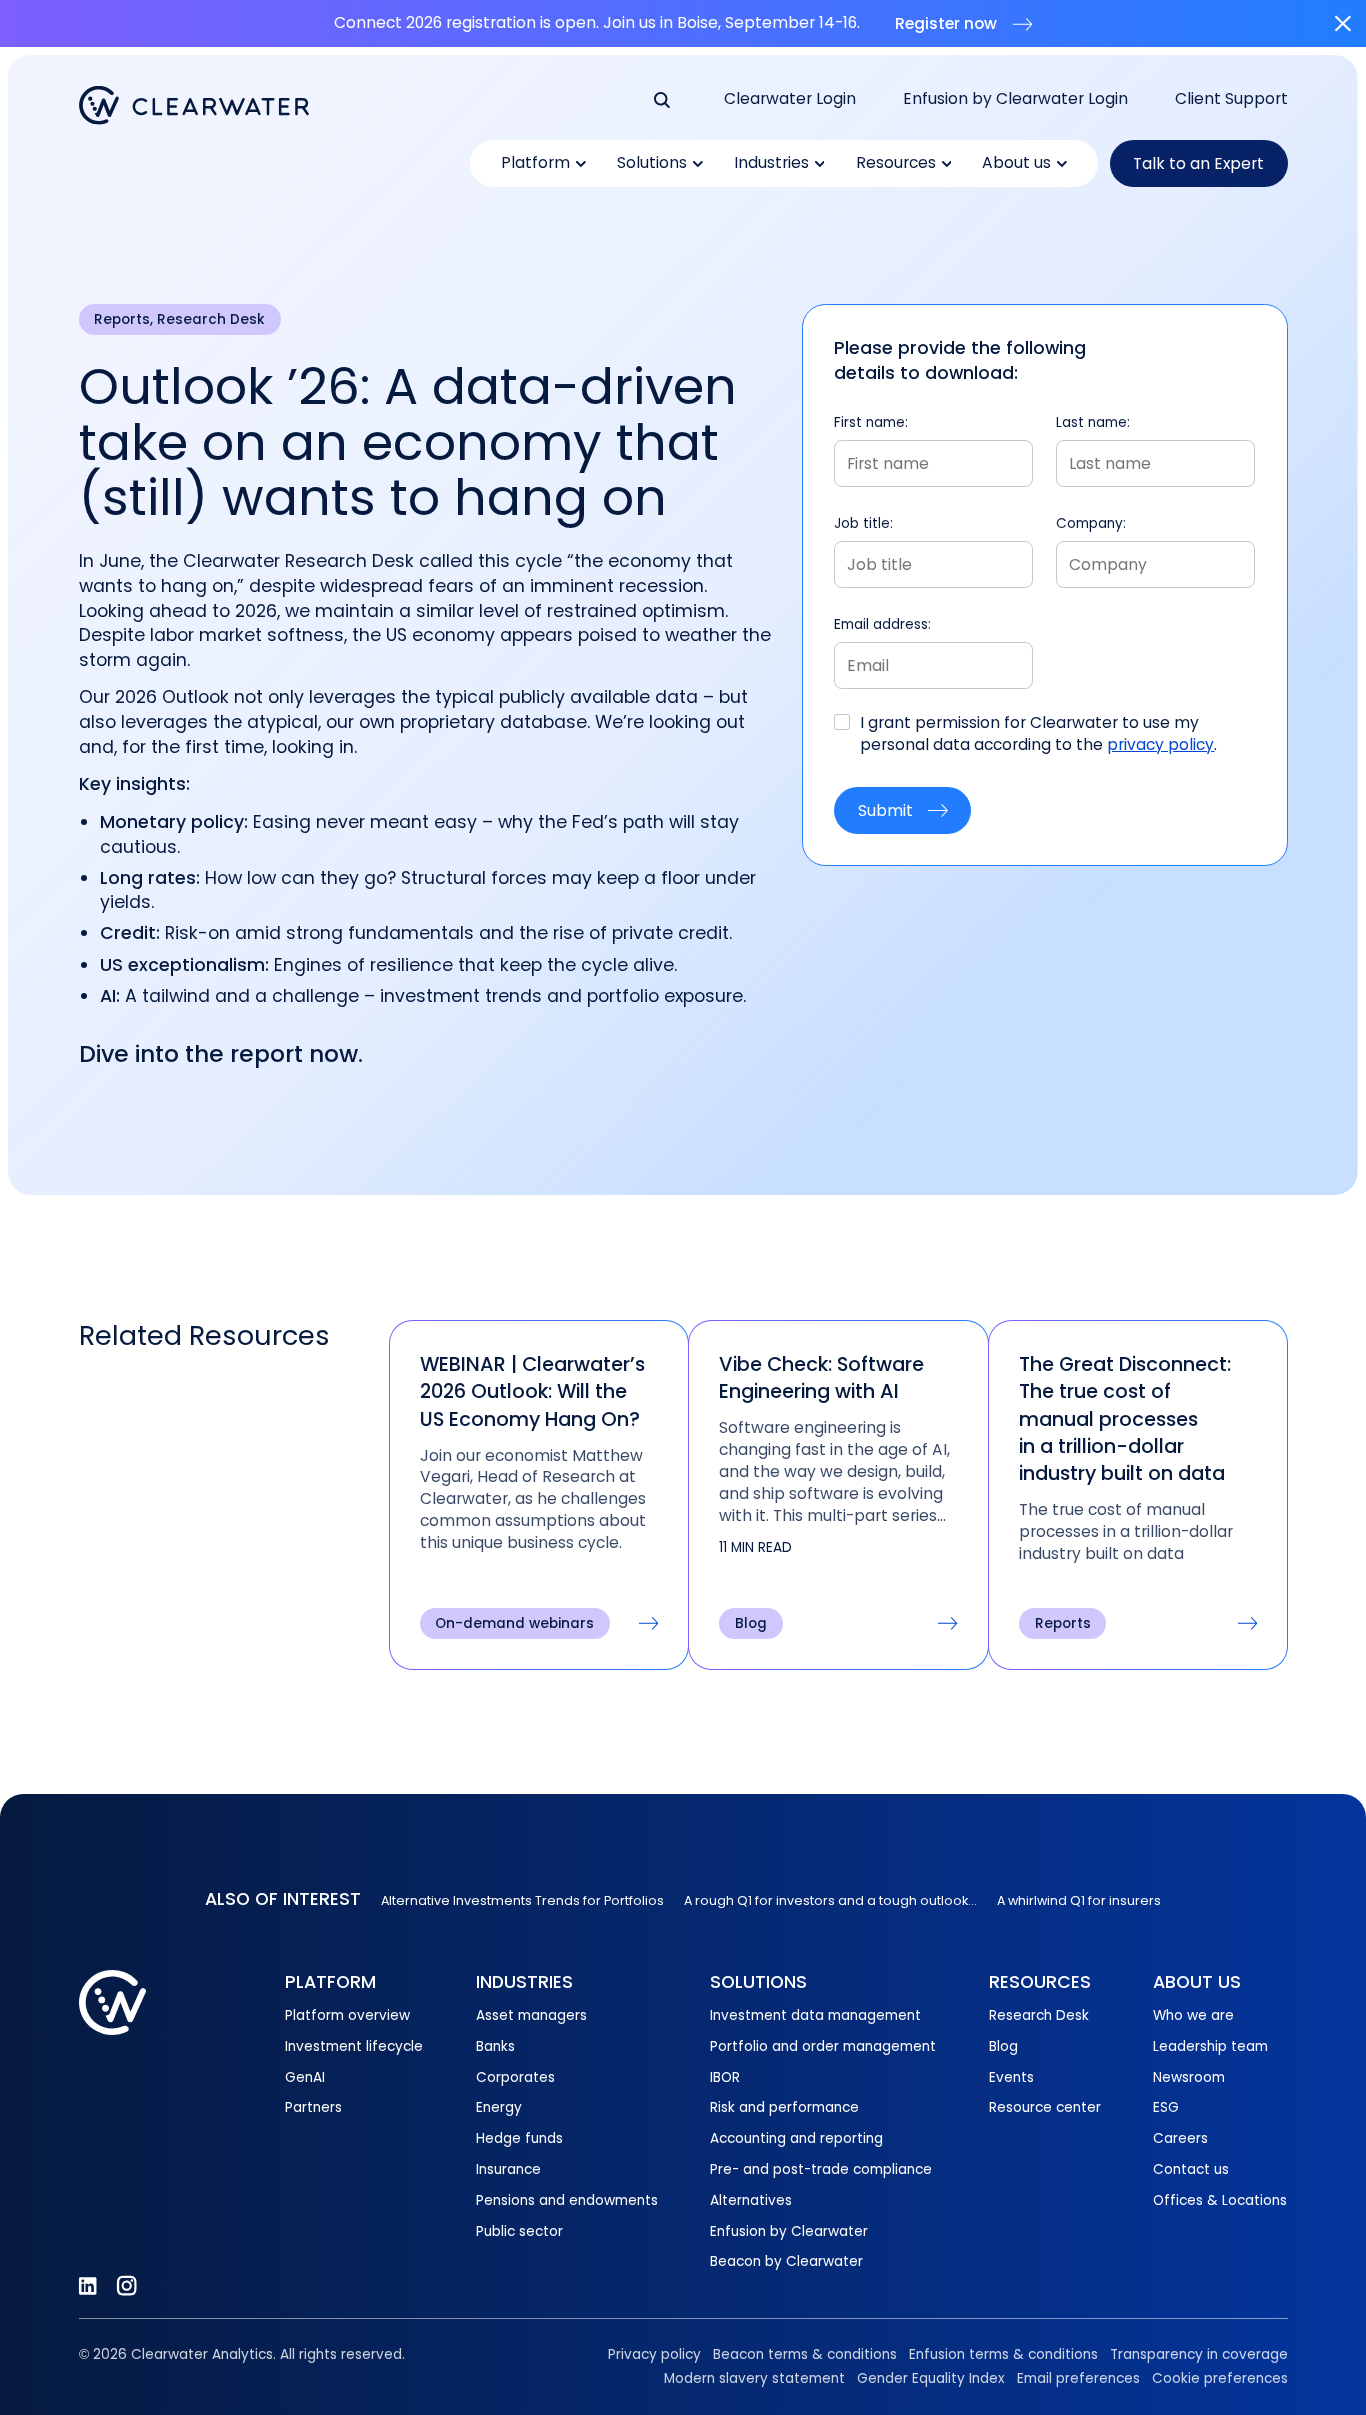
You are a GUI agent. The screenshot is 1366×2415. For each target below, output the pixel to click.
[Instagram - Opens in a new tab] (126, 2285)
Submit (885, 810)
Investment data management (815, 2015)
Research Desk (1039, 2015)
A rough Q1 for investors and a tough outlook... (830, 1900)
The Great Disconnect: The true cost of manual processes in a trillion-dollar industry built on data (1125, 1419)
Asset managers (531, 2015)
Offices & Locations (1220, 2200)
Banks (495, 2046)
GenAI (305, 2077)
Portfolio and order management (823, 2046)
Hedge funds (519, 2138)
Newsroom (1189, 2077)
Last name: (1093, 422)
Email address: (882, 624)
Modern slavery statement (754, 2378)
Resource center (1045, 2107)
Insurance (508, 2169)
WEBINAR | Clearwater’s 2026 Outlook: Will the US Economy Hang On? (532, 1392)
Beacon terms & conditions (805, 2354)
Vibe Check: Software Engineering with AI (821, 1378)
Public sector (519, 2231)
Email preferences (1078, 2378)
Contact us (1191, 2169)
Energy (499, 2107)
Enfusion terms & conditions (1003, 2354)
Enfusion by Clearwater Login (1015, 98)
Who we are (1193, 2015)
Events (1011, 2077)
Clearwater (194, 105)
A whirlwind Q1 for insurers (1079, 1900)
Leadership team (1210, 2046)
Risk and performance (784, 2107)
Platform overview (347, 2015)
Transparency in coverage (1199, 2354)
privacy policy (1160, 744)
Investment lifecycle (354, 2046)
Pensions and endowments (567, 2200)
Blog (1003, 2046)
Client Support (1231, 98)
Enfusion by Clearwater (789, 2231)
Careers (1180, 2138)
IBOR (725, 2077)
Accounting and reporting (796, 2138)
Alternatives (751, 2200)
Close (1342, 23)
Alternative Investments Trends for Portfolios (522, 1900)
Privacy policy (654, 2354)
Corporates (515, 2077)
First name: (871, 422)
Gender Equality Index (931, 2378)
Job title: (863, 523)
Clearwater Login (790, 98)
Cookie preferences (1220, 2378)
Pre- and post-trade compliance (821, 2169)
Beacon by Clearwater (786, 2261)
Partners (313, 2107)
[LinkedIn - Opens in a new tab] (87, 2285)
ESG (1166, 2107)
